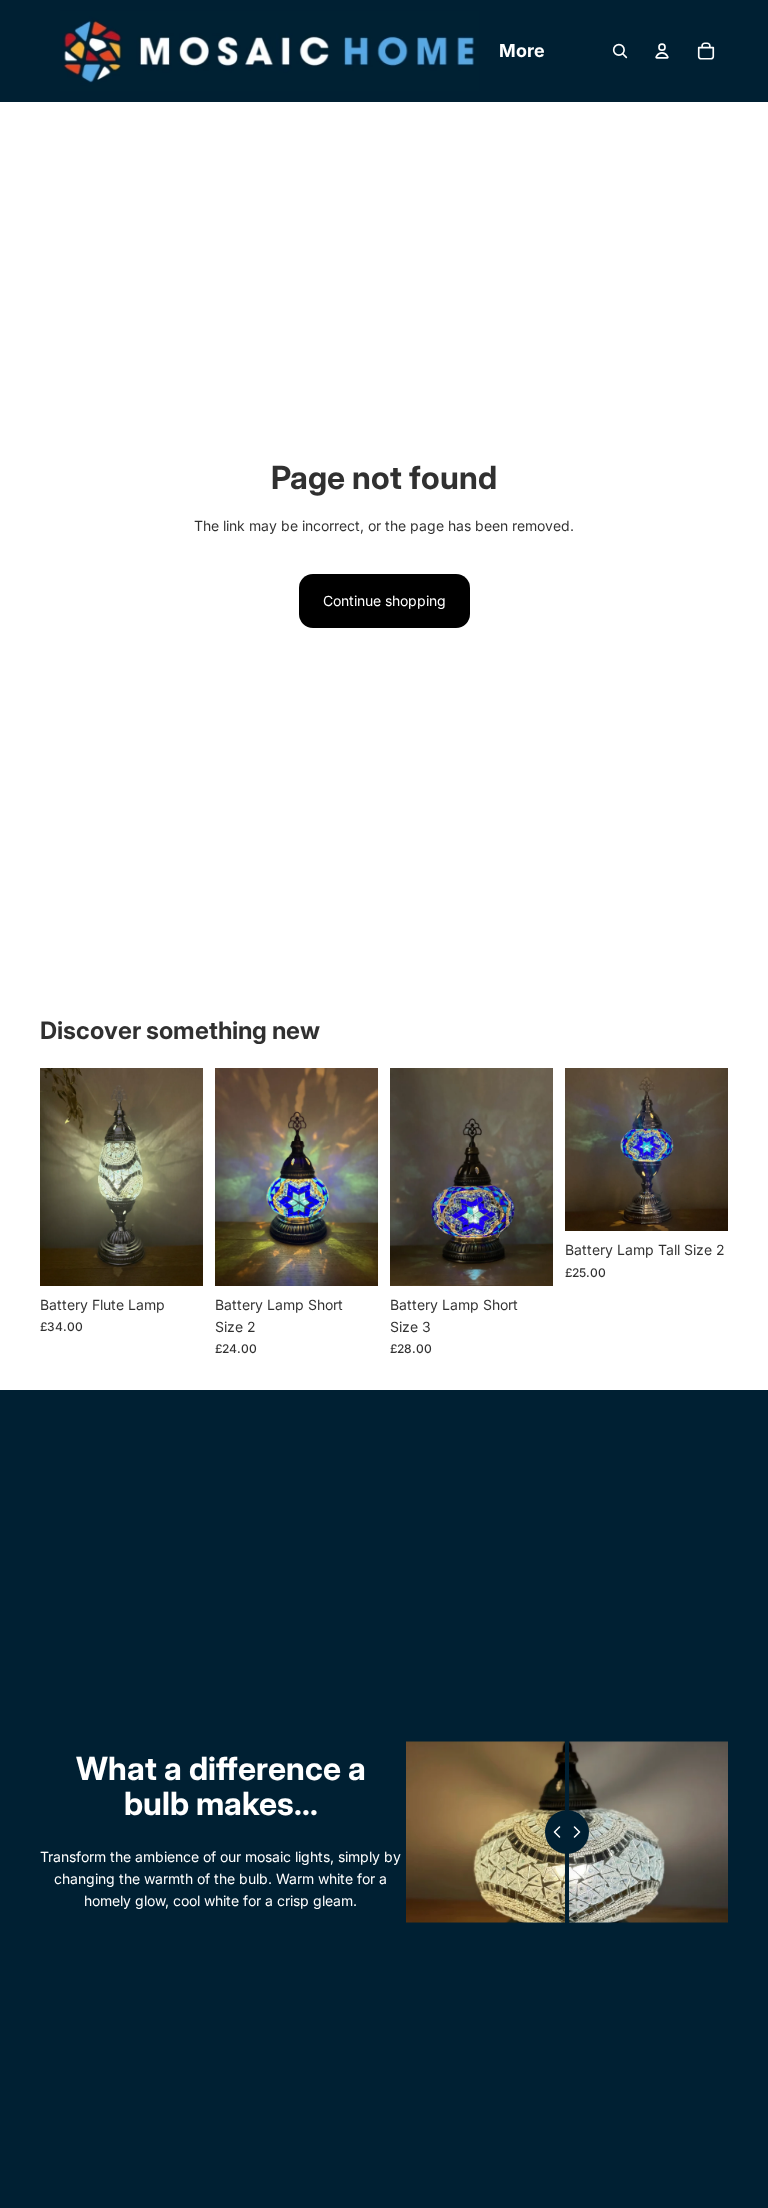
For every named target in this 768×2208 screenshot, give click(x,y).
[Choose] (172, 1255)
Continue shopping (384, 600)
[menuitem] (522, 51)
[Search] (620, 51)
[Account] (662, 51)
